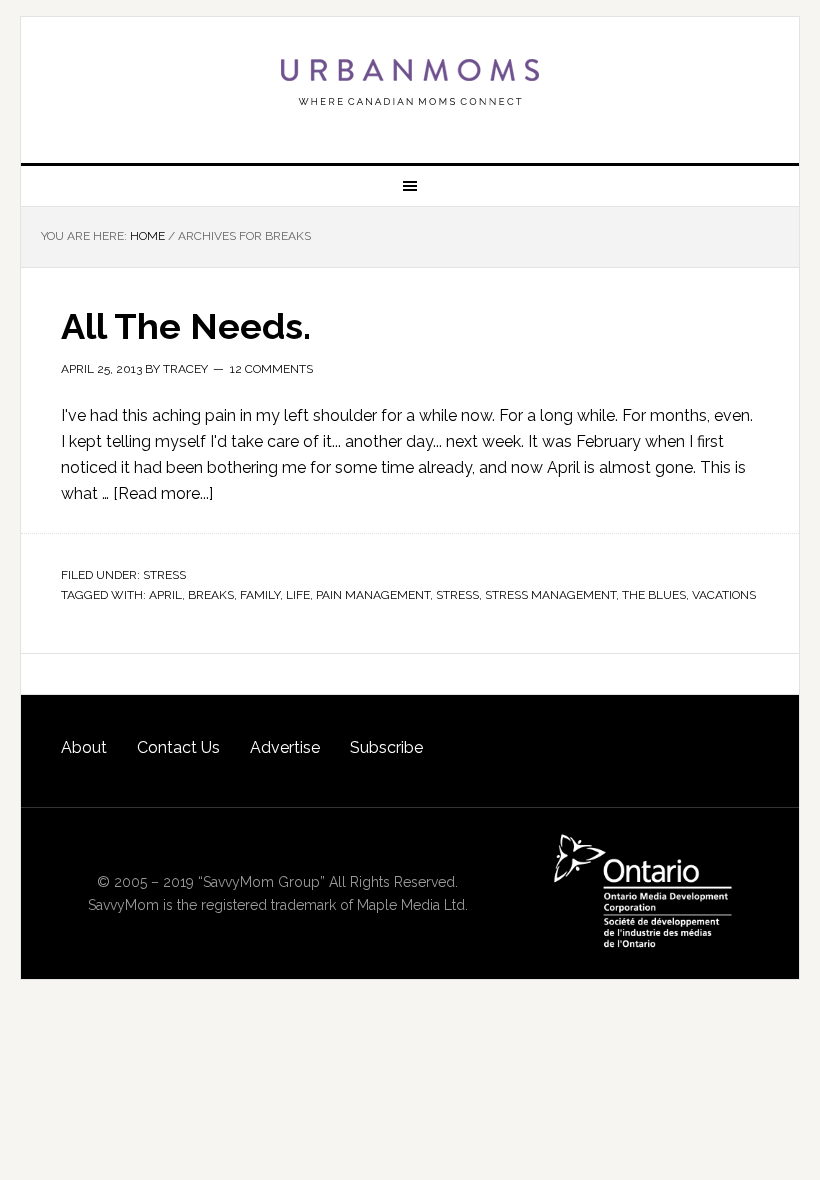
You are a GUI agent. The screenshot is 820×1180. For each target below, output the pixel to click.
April (165, 595)
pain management (373, 595)
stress (457, 595)
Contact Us (178, 747)
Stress (164, 575)
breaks (211, 595)
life (298, 595)
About (84, 747)
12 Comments (271, 369)
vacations (724, 595)
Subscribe (386, 747)
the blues (654, 595)
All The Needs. (186, 326)
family (260, 595)
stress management (550, 595)
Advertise (285, 747)
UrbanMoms (410, 82)
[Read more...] (163, 493)
